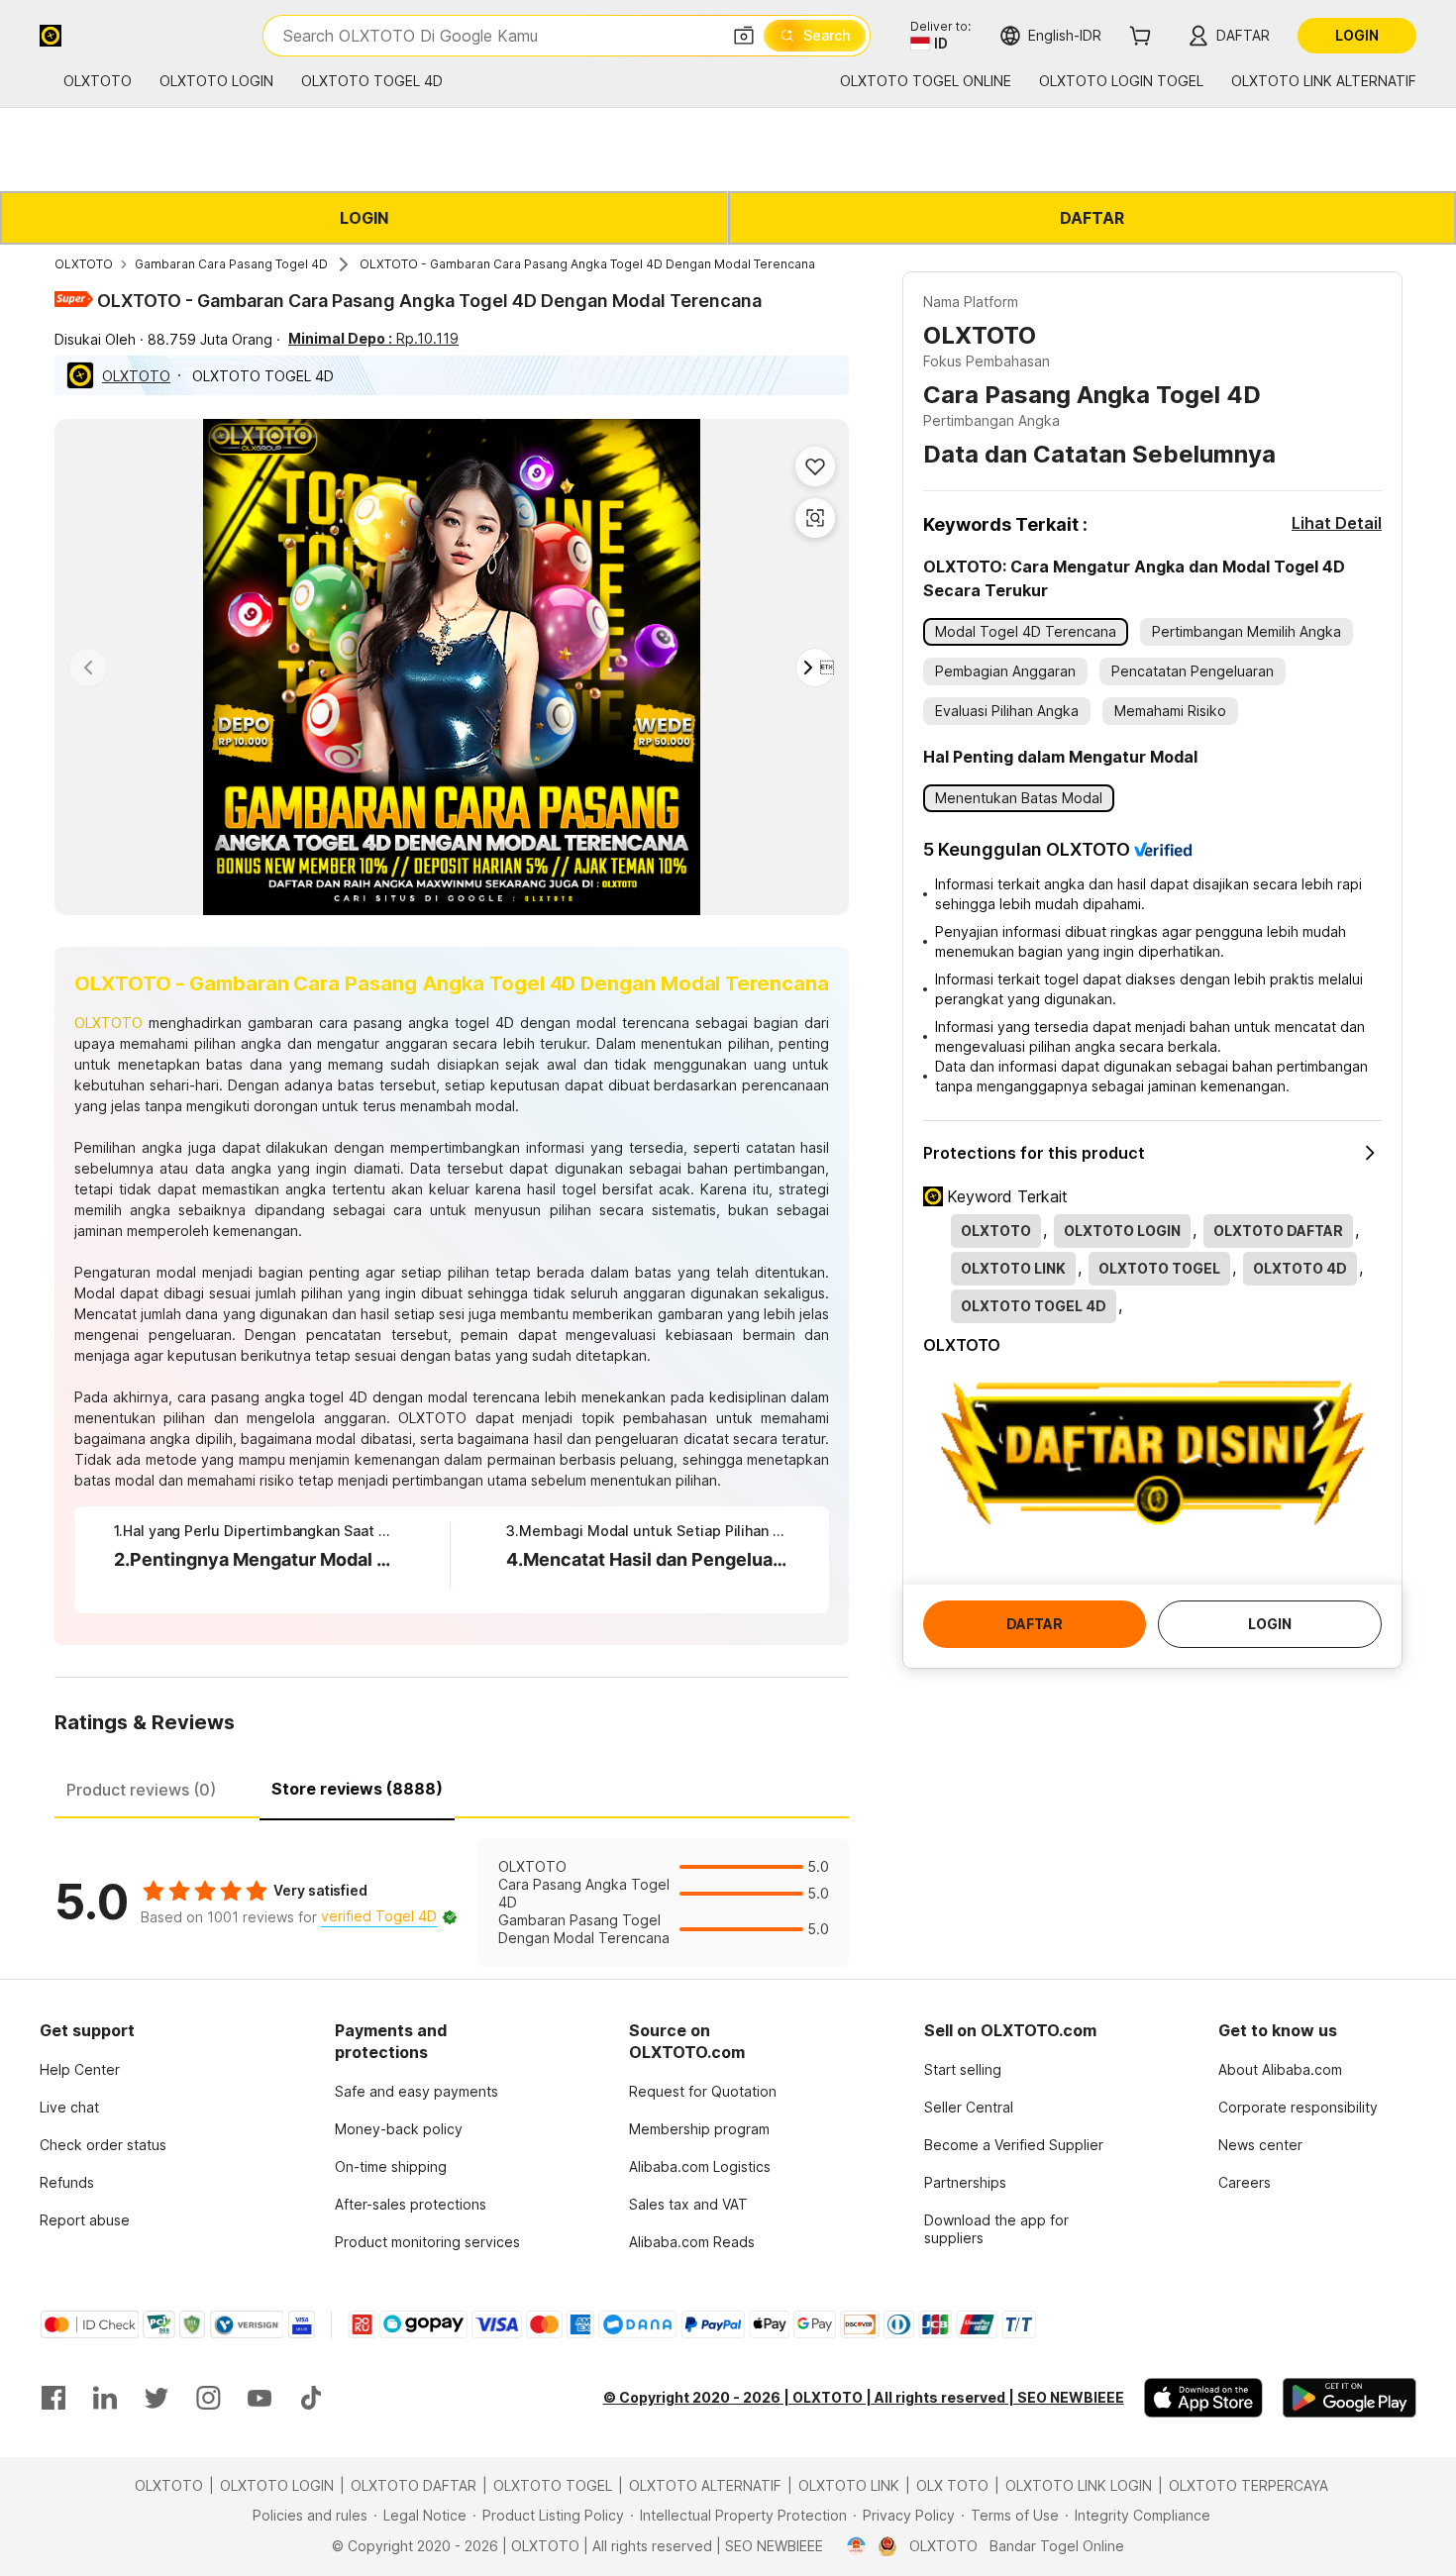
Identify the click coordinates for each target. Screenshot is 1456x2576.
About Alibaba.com (1280, 2069)
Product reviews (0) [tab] (141, 1790)
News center (1260, 2145)
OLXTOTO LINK (849, 2485)
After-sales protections (411, 2204)
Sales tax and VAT (688, 2204)
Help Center (80, 2069)
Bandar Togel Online (1057, 2546)
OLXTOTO (84, 264)
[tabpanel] (452, 1903)
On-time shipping (391, 2166)
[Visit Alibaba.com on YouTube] (260, 2398)
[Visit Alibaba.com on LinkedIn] (105, 2398)
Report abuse (85, 2220)
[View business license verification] (856, 2546)
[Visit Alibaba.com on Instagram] (208, 2398)
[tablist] (452, 1787)
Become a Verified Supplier (1014, 2145)
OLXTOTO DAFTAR (414, 2485)
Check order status (103, 2145)
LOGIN (364, 218)
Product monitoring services (427, 2242)
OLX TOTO (952, 2485)
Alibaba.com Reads (692, 2242)
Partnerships (965, 2182)
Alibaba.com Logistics (700, 2166)
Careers (1245, 2182)
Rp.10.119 (373, 338)
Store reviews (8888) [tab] (357, 1789)
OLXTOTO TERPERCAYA (1248, 2485)
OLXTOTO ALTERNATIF (705, 2485)
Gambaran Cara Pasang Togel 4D (231, 264)
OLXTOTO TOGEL (553, 2485)
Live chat (69, 2107)
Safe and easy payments (416, 2091)
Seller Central (969, 2107)
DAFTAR (1092, 218)
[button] (744, 36)
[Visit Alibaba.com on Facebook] (53, 2398)
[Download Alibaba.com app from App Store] (1203, 2398)
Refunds (67, 2182)
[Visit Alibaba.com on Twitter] (156, 2398)
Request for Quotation (703, 2091)
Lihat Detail (1337, 523)
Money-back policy (399, 2129)
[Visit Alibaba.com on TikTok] (311, 2398)
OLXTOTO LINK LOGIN (1079, 2485)
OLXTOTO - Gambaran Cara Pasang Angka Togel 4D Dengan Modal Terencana (587, 264)
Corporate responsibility (1298, 2107)
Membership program (699, 2129)
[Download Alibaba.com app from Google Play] (1350, 2398)
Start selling (963, 2069)
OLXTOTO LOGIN (277, 2485)
